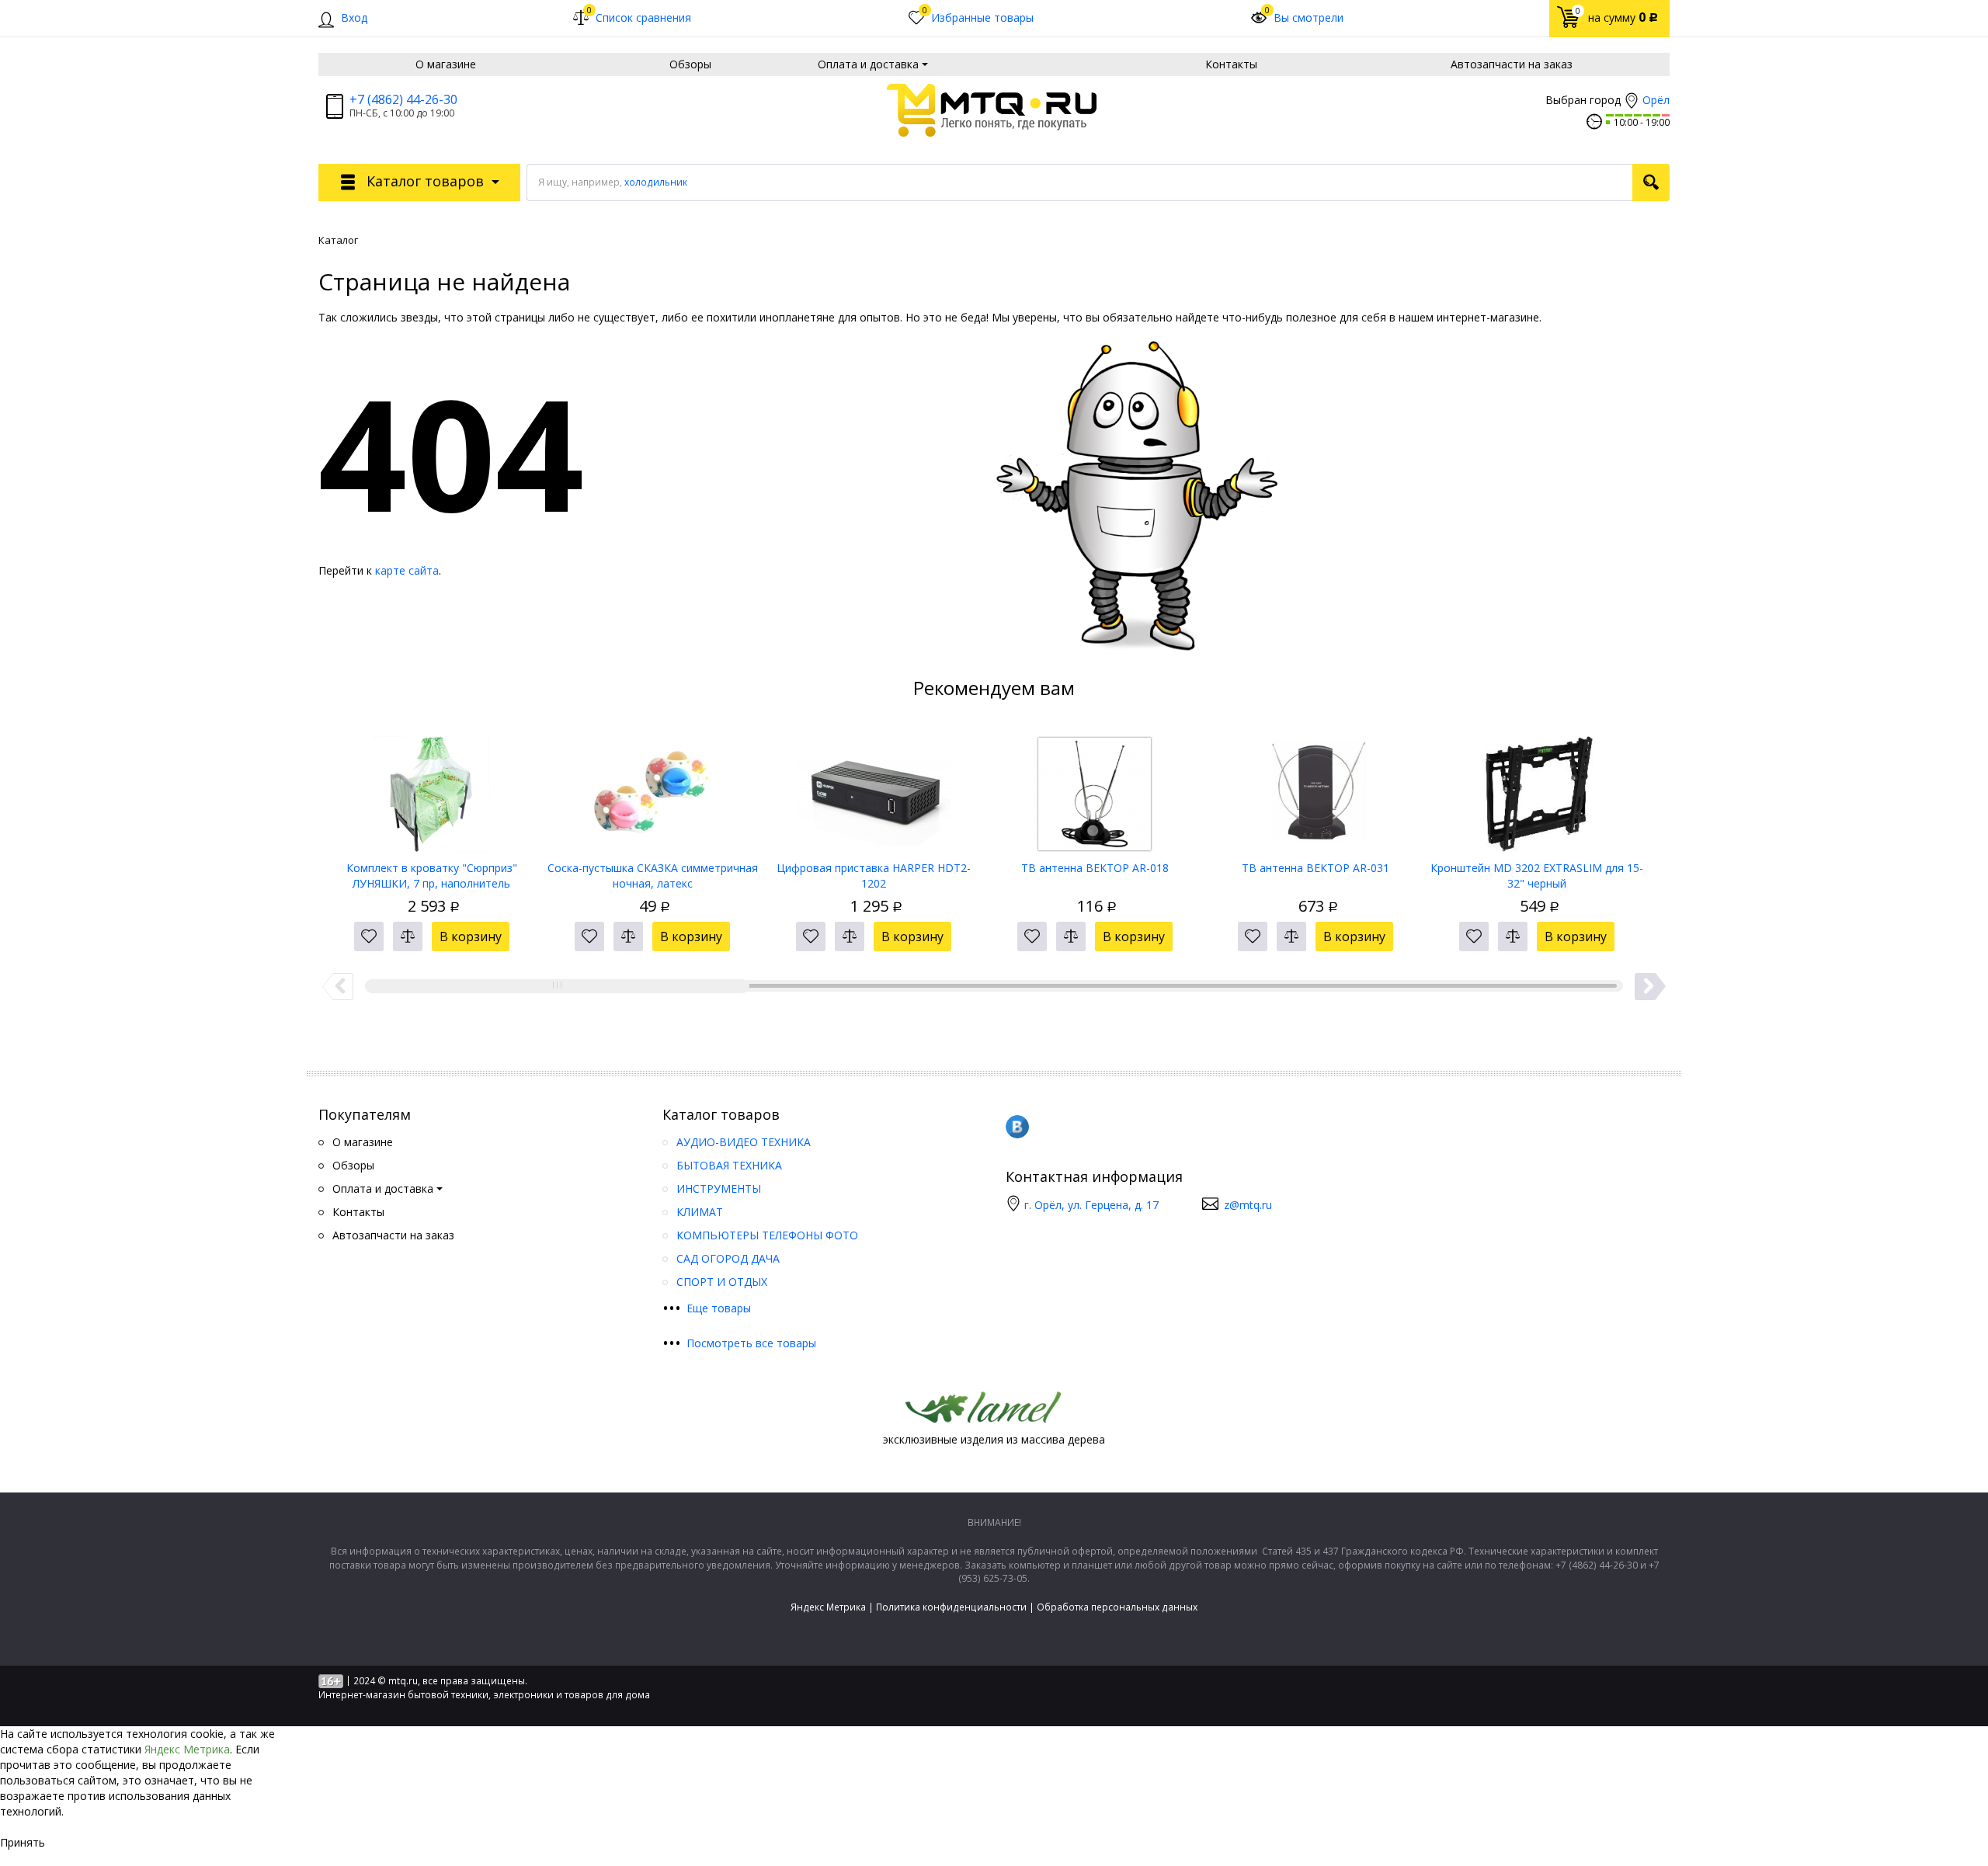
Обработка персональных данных (1117, 1607)
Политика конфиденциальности (951, 1607)
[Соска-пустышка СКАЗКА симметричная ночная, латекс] (653, 789)
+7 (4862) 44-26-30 (403, 99)
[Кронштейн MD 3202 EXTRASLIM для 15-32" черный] (1537, 789)
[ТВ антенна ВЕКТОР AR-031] (1316, 789)
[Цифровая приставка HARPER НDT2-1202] (874, 789)
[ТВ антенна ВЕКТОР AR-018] (1095, 789)
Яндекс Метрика (828, 1607)
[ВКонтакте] (1017, 1127)
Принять (23, 1842)
